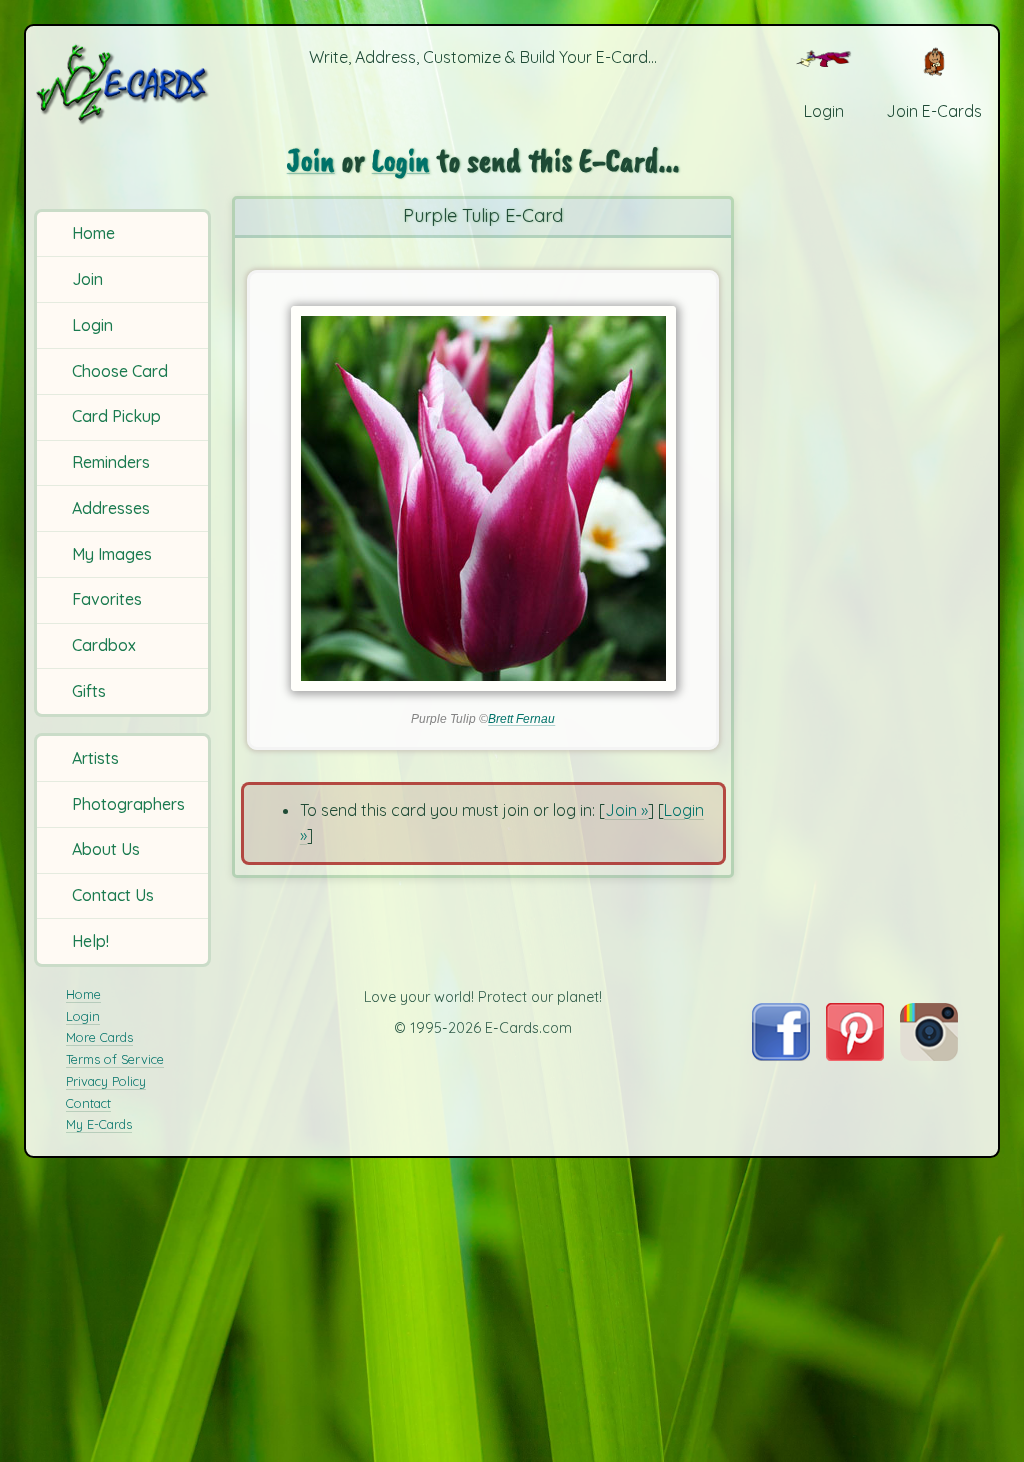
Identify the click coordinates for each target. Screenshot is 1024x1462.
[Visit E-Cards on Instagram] (929, 1055)
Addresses (111, 508)
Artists (95, 758)
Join (87, 279)
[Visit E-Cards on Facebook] (780, 1055)
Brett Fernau (521, 719)
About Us (106, 849)
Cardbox (104, 645)
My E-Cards (99, 1124)
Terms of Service (115, 1059)
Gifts (89, 691)
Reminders (111, 462)
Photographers (128, 804)
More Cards (99, 1037)
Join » (626, 810)
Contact (88, 1103)
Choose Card (120, 371)
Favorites (107, 599)
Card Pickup (116, 416)
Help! (90, 941)
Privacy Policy (106, 1081)
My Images (112, 554)
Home (93, 233)
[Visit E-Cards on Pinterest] (855, 1055)
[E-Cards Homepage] (124, 83)
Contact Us (113, 895)
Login (92, 325)
